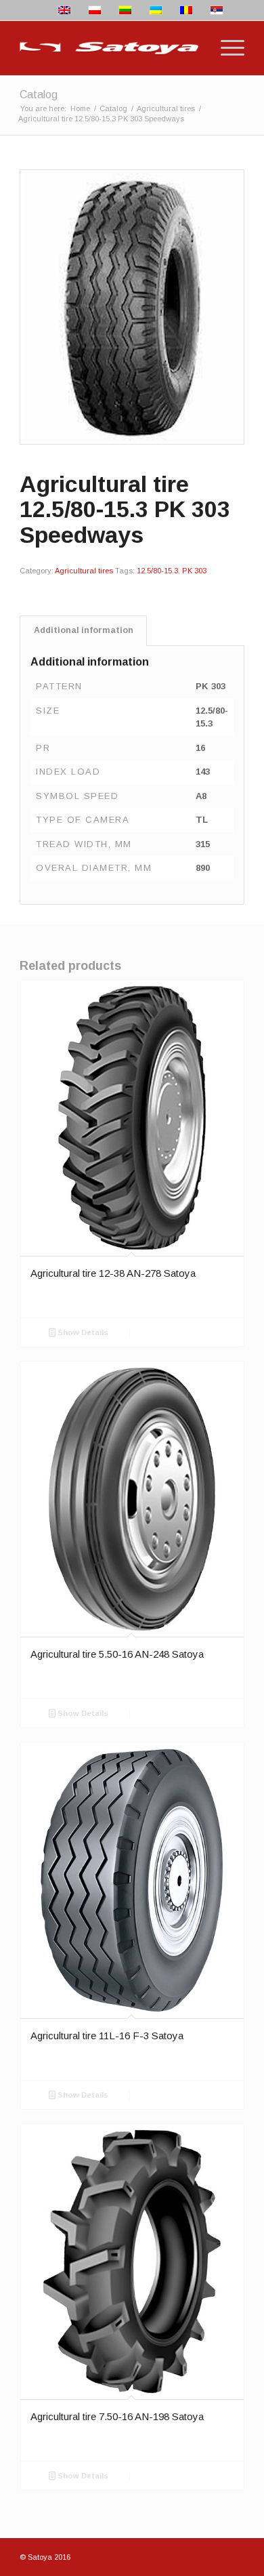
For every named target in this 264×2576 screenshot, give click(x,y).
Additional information (84, 630)
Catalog (39, 95)
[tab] (83, 631)
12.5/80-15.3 (157, 571)
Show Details (82, 1332)
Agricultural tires (166, 108)
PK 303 (194, 571)
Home (80, 108)
